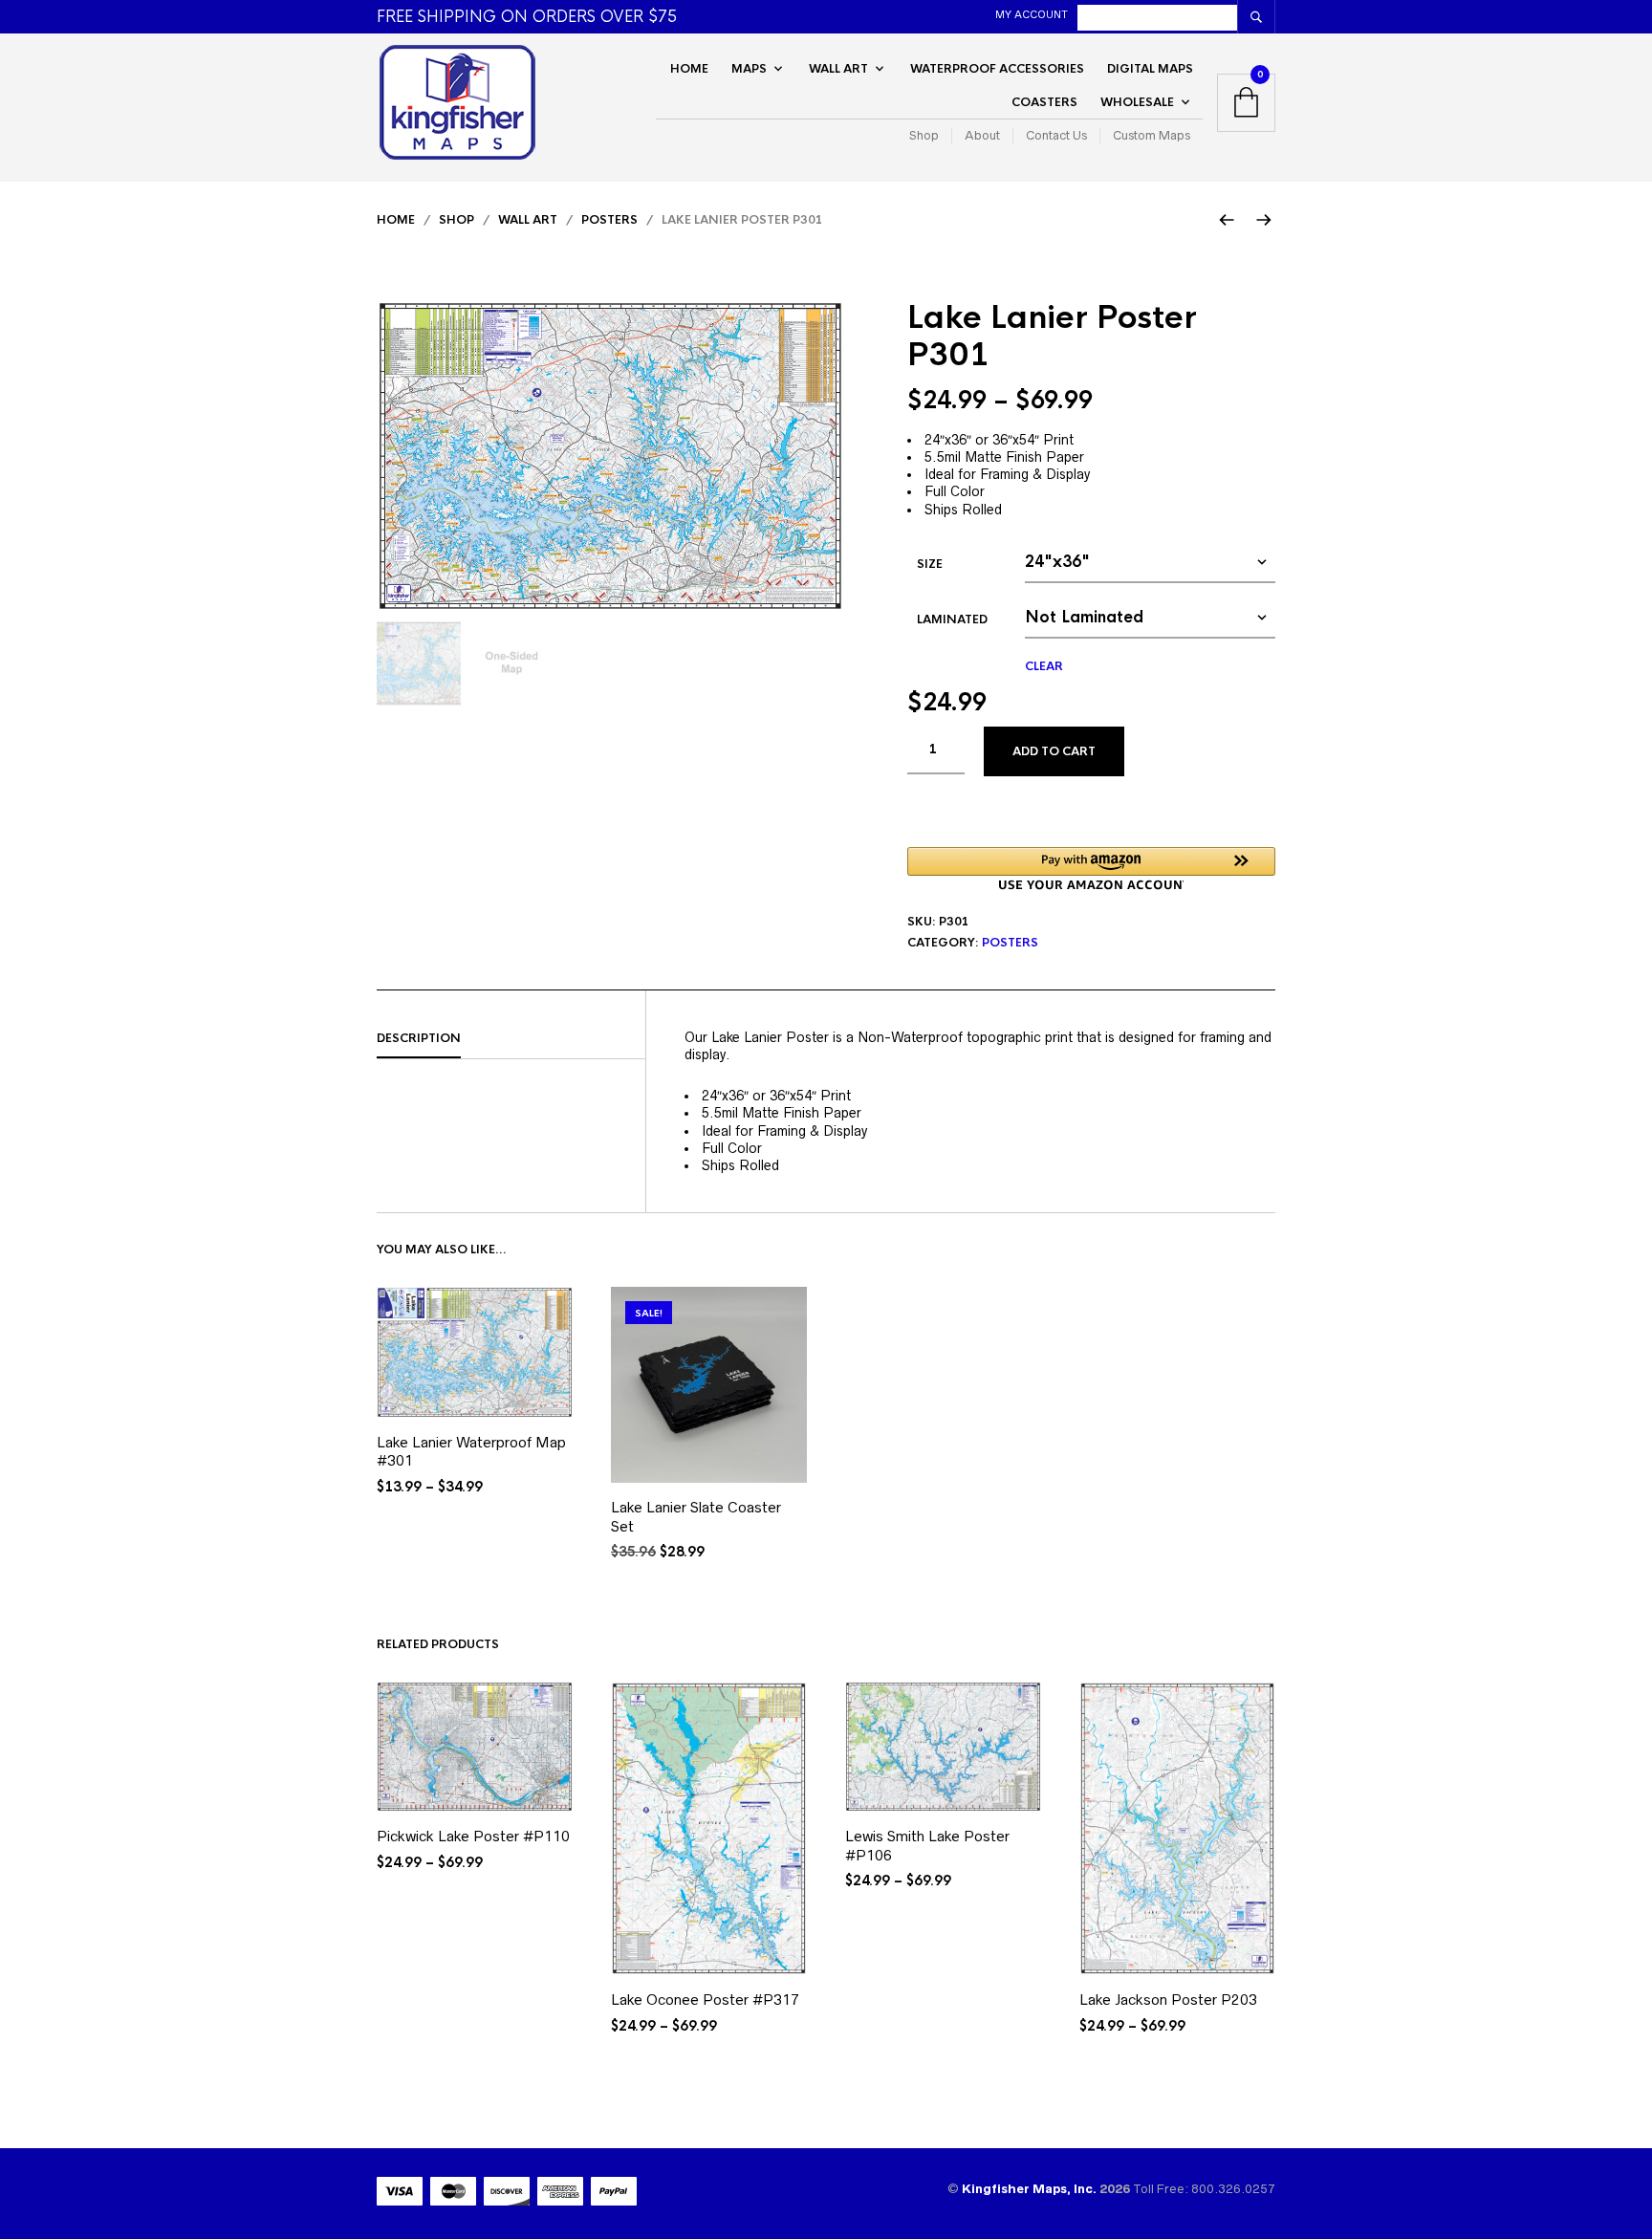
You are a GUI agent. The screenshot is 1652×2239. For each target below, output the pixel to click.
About (982, 136)
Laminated (952, 620)
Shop (924, 136)
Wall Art (838, 69)
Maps (749, 69)
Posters (609, 220)
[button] (1091, 869)
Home (689, 69)
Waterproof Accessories (997, 69)
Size (930, 564)
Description (419, 1038)
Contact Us (1056, 136)
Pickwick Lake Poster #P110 (473, 1836)
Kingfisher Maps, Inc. (1031, 2189)
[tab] (511, 1039)
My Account (1032, 14)
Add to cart (1054, 751)
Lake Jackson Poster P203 (1168, 2000)
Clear (1044, 666)
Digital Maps (1150, 69)
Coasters (1044, 102)
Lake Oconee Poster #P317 (705, 2000)
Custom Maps (1152, 136)
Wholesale (1137, 102)
